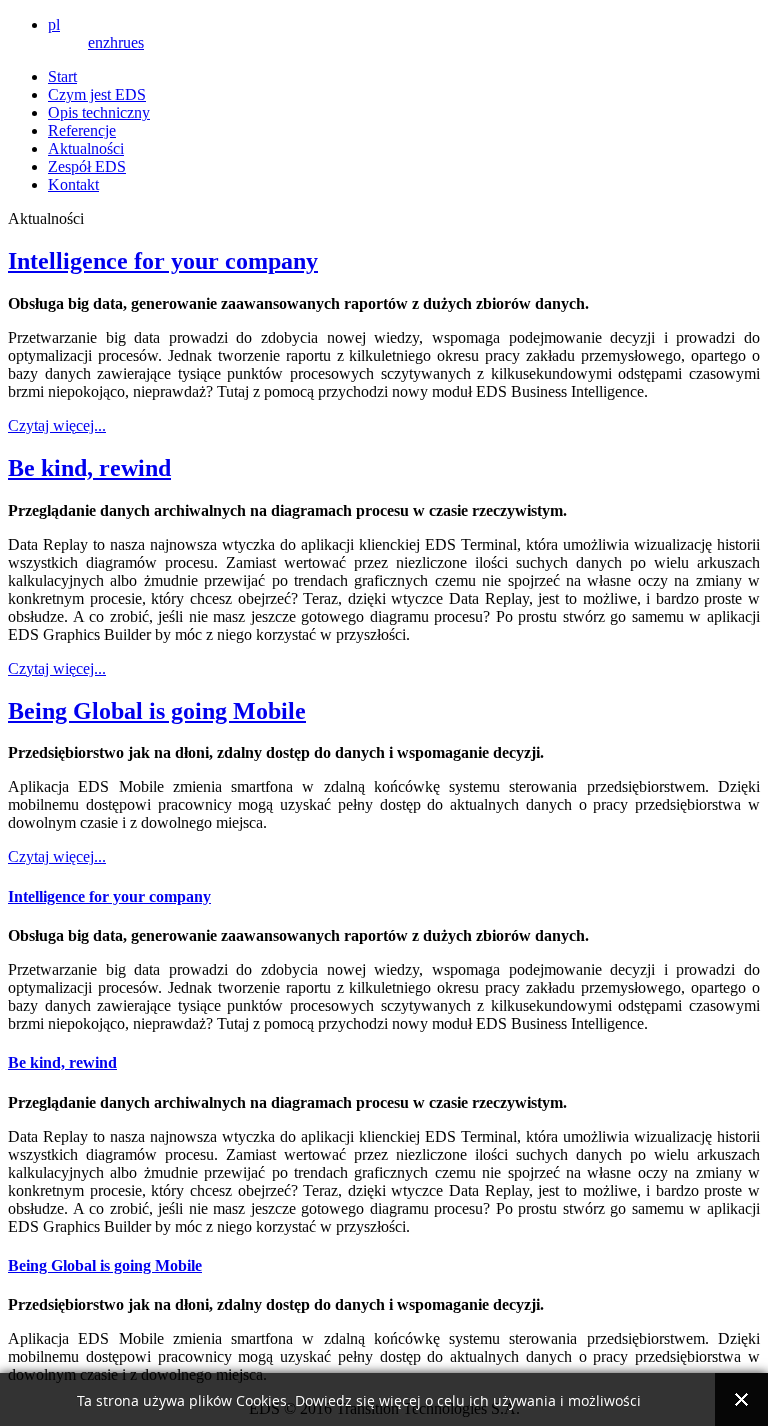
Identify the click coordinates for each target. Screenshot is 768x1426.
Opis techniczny (99, 112)
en (95, 42)
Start (62, 76)
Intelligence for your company (163, 261)
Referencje (82, 130)
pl (54, 24)
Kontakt (73, 184)
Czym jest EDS (97, 94)
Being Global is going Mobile (157, 711)
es (137, 42)
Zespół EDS (87, 166)
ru (124, 42)
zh (110, 42)
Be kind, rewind (89, 468)
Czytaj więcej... (57, 425)
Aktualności (86, 148)
